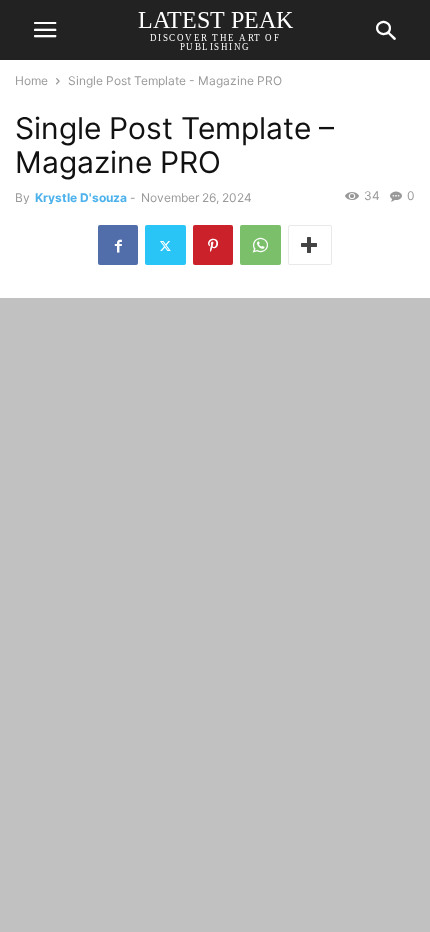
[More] (310, 245)
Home (31, 80)
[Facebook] (118, 245)
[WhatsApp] (260, 245)
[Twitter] (165, 245)
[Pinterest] (213, 245)
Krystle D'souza (81, 197)
